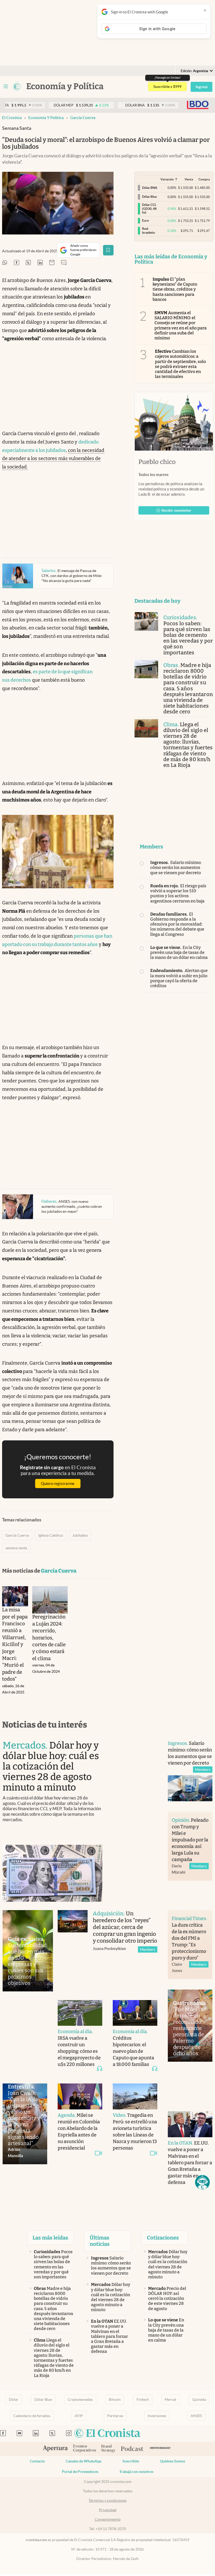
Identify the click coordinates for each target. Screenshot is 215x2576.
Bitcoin (115, 2399)
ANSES (196, 2416)
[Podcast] (132, 2449)
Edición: (194, 71)
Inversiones (157, 2416)
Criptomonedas (80, 2399)
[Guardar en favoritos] (108, 250)
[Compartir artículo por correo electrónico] (52, 263)
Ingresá (201, 87)
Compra (204, 179)
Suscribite (131, 2461)
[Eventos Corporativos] (84, 2449)
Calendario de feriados (32, 2416)
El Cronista (12, 118)
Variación (167, 179)
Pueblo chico (157, 462)
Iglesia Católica (51, 1535)
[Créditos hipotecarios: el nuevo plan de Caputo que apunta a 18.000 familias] (135, 2013)
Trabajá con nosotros (136, 2472)
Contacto (37, 2461)
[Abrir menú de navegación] (6, 87)
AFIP (79, 2416)
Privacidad (108, 2510)
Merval (170, 2399)
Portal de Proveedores (80, 2472)
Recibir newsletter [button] (176, 510)
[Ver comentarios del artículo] (64, 263)
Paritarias (115, 2416)
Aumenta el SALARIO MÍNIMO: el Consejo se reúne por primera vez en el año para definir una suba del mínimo (181, 325)
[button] (202, 2182)
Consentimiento (108, 2519)
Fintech (143, 2399)
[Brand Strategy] (108, 2449)
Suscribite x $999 (167, 87)
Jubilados (80, 1535)
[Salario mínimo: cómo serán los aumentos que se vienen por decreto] (190, 1788)
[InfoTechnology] (160, 2449)
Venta (189, 179)
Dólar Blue (43, 2399)
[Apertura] (55, 2449)
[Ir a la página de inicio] (17, 87)
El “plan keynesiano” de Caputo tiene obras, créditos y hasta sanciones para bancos (175, 289)
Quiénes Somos (173, 2461)
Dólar (14, 2399)
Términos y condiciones (108, 2500)
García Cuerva (83, 118)
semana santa (16, 1548)
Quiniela (199, 2399)
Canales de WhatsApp (84, 2461)
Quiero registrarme (58, 1484)
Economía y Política (46, 118)
